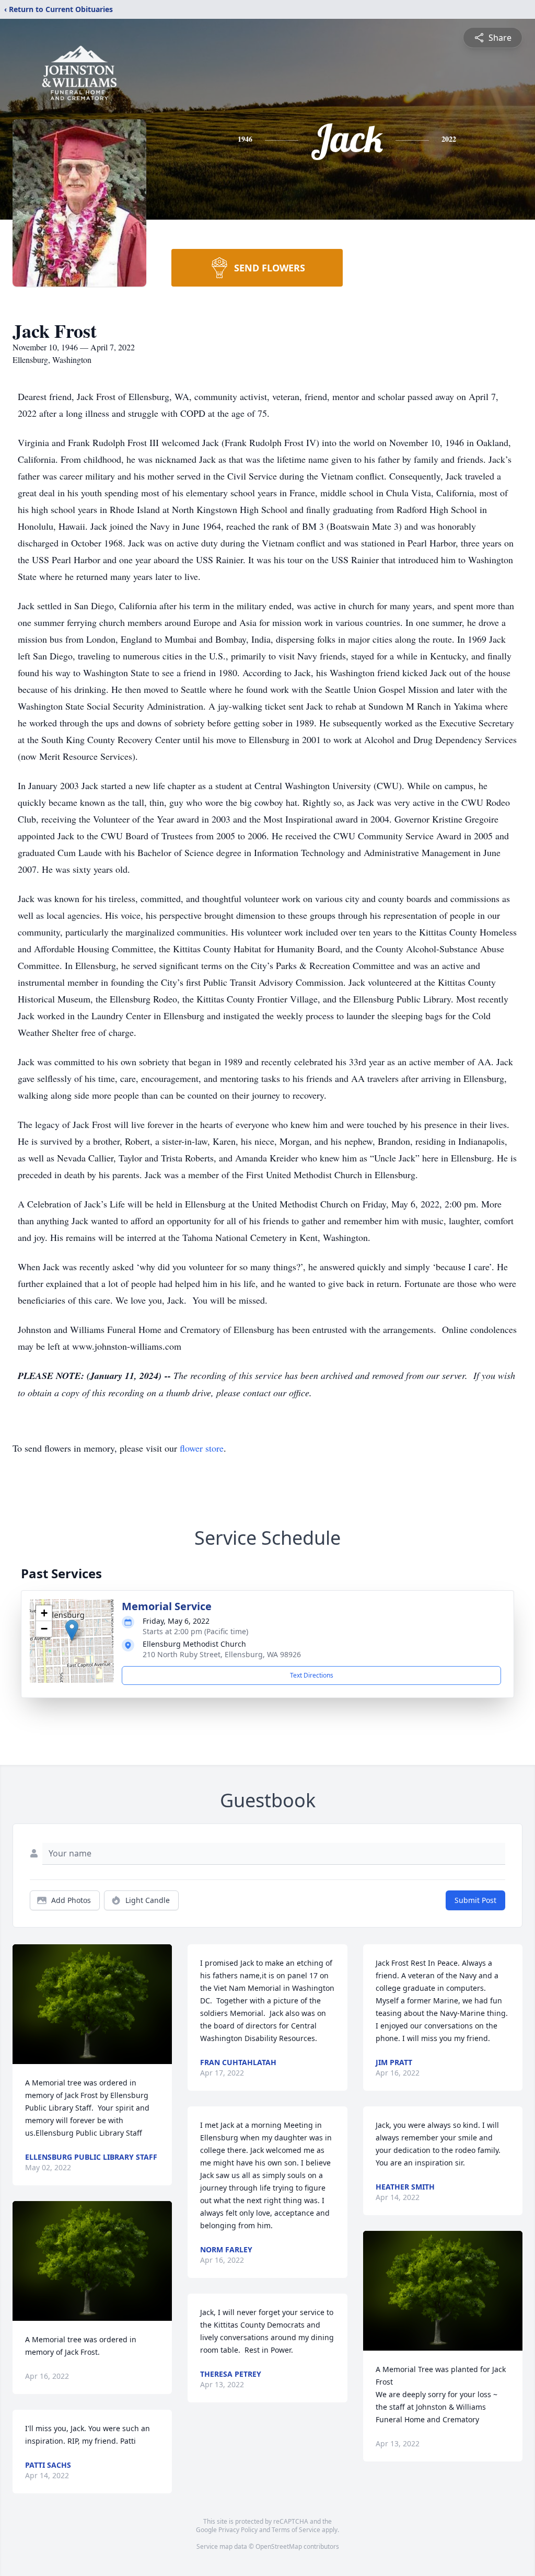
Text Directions (312, 1675)
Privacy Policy (238, 2530)
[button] (72, 1630)
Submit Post (475, 1900)
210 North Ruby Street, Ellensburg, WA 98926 (222, 1654)
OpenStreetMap (279, 2546)
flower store (202, 1448)
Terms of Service (296, 2530)
